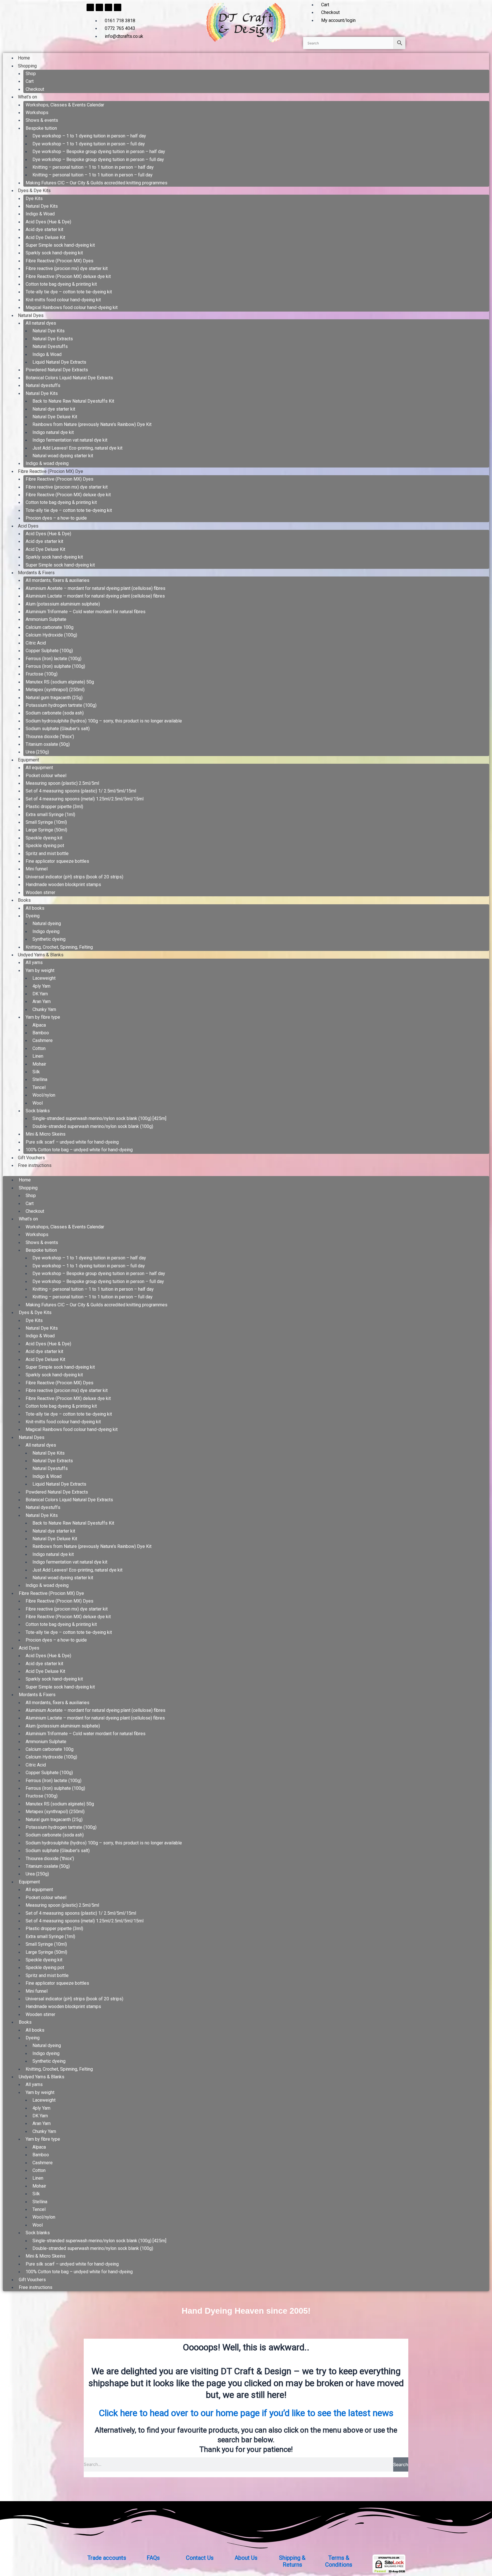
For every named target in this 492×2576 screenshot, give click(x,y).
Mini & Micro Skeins (46, 1134)
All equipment (39, 768)
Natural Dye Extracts (53, 339)
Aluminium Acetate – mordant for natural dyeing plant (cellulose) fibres (96, 588)
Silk (36, 1072)
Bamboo (41, 1033)
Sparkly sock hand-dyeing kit (54, 253)
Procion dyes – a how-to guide (56, 518)
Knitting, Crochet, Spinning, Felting (59, 947)
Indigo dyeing (46, 931)
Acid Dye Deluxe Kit (45, 237)
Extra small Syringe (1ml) (50, 815)
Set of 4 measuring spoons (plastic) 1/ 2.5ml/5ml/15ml (81, 791)
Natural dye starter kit (54, 409)
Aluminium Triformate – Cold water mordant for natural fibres (86, 612)
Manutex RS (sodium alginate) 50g (60, 682)
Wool (38, 1103)
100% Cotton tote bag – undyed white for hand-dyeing (79, 1150)
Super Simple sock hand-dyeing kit (60, 245)
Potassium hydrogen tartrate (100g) (61, 705)
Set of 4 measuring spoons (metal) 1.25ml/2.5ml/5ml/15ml (85, 799)
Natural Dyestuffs (50, 346)
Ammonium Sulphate (46, 619)
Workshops (37, 113)
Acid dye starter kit (44, 229)
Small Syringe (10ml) (46, 822)
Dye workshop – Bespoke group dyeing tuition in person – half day (99, 152)
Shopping (27, 66)
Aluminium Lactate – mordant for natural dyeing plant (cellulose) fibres (95, 596)
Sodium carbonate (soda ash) (55, 713)
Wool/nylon (44, 1095)
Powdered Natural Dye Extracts (57, 370)
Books (24, 900)
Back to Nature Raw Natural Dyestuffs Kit (73, 401)
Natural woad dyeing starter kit (63, 456)
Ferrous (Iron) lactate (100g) (54, 659)
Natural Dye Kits (42, 206)
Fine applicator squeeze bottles (57, 861)
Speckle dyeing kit (44, 838)
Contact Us (200, 2558)
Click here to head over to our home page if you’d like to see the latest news (246, 2413)
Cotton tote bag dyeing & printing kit (61, 284)
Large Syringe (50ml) (46, 830)
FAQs (153, 2558)
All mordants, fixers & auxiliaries (58, 580)
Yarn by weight (40, 970)
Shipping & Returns (292, 2561)
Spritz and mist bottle (47, 853)
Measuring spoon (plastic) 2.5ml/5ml (62, 783)
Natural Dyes (31, 315)
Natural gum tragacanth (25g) (54, 698)
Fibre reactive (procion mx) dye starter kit (67, 268)
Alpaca (39, 1025)
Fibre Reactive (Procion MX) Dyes (60, 261)
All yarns (34, 962)
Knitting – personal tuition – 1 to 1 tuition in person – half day (93, 167)
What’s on (27, 97)
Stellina (40, 1079)
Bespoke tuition (41, 128)
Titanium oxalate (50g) (48, 744)
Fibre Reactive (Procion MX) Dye (51, 471)
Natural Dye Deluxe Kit (55, 417)
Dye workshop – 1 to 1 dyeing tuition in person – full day (89, 144)
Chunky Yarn (44, 1009)
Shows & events (42, 120)
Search (401, 2464)
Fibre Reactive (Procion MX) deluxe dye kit (68, 276)
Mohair (39, 1064)
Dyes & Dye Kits (34, 191)
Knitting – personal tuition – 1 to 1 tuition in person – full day (93, 175)
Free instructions (35, 1165)
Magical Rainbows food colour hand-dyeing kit (72, 307)
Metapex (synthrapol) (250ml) (55, 690)
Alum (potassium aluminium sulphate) (63, 604)
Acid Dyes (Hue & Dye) (48, 222)
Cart (30, 81)
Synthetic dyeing (49, 939)
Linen (38, 1056)
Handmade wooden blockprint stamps (63, 885)
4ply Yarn (41, 986)
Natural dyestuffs (43, 385)
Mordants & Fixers (36, 573)
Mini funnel (37, 869)
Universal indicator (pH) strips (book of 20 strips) (74, 877)
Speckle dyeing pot (45, 846)
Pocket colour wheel (46, 776)
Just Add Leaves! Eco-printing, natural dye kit (77, 448)
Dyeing (33, 916)
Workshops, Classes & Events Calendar (65, 105)
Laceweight (44, 978)
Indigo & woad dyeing (47, 463)
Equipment (28, 760)
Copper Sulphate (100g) (49, 651)
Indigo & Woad (40, 214)
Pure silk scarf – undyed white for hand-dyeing (72, 1142)
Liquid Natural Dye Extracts (59, 362)
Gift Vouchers (31, 1158)
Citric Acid (36, 643)
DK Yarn (40, 994)
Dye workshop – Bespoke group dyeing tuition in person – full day (98, 159)
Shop (31, 74)
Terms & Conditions (339, 2561)
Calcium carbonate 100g (50, 627)
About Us (246, 2558)
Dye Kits (34, 198)
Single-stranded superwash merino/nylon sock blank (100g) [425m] (99, 1118)
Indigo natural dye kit (53, 432)
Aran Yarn (42, 1001)
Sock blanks (38, 1111)
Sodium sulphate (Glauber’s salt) (58, 729)
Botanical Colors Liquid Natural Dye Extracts (69, 378)
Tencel (39, 1087)
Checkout (35, 89)
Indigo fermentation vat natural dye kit (70, 440)
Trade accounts (107, 2558)
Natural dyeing (47, 923)
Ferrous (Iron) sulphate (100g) (55, 666)
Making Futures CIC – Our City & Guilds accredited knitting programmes (97, 183)
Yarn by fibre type (43, 1017)
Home (24, 58)
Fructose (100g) (42, 674)
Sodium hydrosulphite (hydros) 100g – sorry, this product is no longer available (104, 721)
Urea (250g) (37, 752)
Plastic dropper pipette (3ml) (54, 807)
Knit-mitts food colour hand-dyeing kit (63, 300)
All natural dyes (41, 323)
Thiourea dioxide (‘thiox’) (50, 737)
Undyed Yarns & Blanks (41, 955)
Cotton (39, 1048)
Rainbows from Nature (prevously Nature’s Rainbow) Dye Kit (92, 424)
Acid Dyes (28, 526)
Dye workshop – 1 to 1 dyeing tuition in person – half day (89, 136)
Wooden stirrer (40, 892)
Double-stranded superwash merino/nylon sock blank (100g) (93, 1126)
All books (35, 908)
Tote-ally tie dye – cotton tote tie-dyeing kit (69, 292)
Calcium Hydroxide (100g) (51, 635)
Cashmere (43, 1040)
